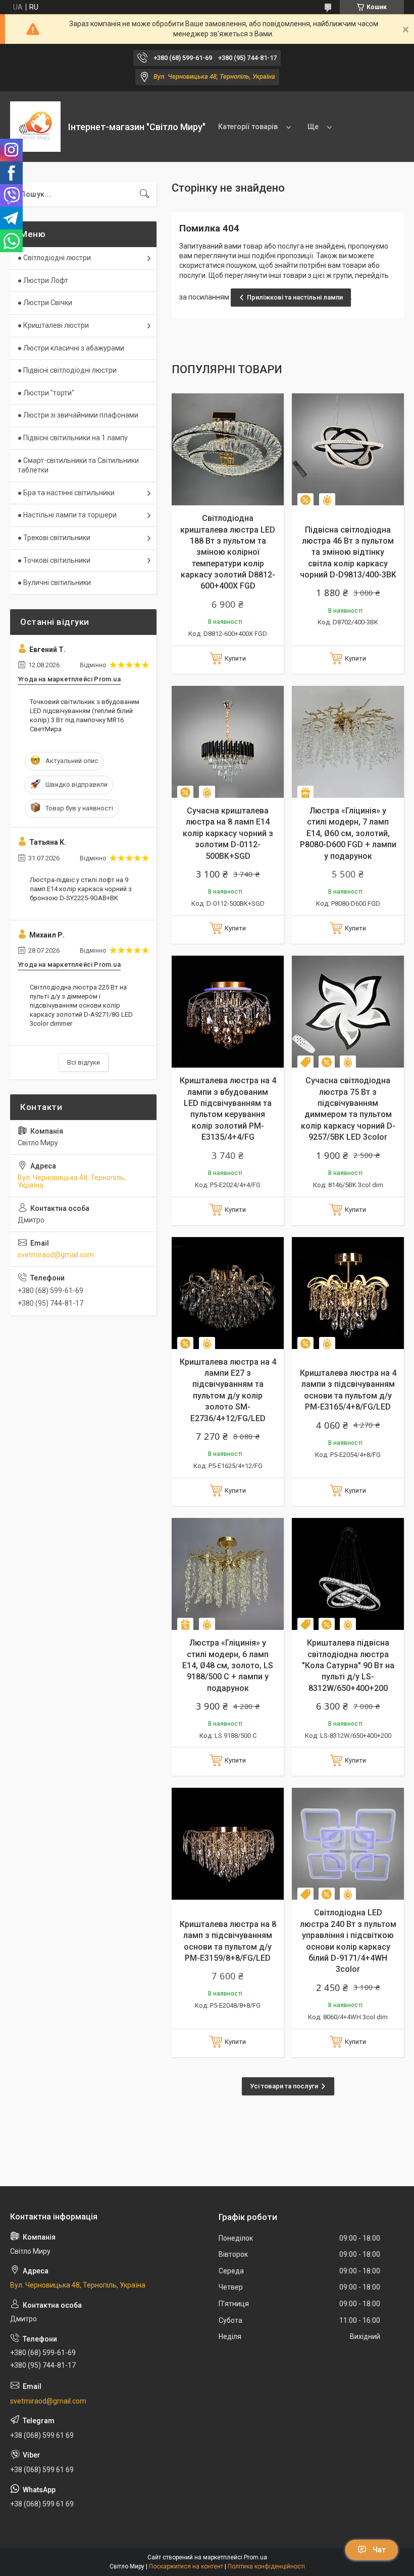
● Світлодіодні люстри (54, 258)
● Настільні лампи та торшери (67, 515)
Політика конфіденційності (266, 2566)
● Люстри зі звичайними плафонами (78, 415)
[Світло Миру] (35, 127)
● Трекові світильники (54, 538)
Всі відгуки (84, 1062)
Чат (379, 2550)
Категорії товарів (248, 127)
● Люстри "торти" (46, 393)
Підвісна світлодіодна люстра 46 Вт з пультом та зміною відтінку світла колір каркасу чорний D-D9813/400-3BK (348, 552)
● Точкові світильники (54, 560)
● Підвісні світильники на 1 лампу (73, 438)
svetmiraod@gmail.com (56, 1255)
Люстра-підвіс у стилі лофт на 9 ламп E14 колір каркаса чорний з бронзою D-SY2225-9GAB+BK (81, 889)
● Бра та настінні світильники (66, 493)
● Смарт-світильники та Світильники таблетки (78, 465)
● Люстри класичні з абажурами (71, 348)
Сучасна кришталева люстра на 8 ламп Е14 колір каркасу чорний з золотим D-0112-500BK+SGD (228, 833)
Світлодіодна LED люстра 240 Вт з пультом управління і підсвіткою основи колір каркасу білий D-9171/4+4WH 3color (348, 1941)
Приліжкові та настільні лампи (295, 297)
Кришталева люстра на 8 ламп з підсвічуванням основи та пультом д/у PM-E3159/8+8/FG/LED (228, 1941)
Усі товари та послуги (284, 2086)
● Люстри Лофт (43, 280)
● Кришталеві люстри (53, 325)
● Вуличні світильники (54, 582)
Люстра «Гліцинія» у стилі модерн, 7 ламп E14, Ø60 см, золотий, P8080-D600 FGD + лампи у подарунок (348, 833)
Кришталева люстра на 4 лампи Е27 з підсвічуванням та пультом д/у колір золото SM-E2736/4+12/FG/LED (228, 1390)
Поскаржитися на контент (186, 2566)
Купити (235, 658)
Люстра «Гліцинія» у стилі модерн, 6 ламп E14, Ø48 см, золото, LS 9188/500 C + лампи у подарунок (228, 1665)
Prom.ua (255, 2557)
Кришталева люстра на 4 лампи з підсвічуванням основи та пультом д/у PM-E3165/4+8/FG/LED (348, 1390)
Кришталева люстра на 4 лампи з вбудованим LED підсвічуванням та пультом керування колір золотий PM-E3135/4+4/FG (228, 1109)
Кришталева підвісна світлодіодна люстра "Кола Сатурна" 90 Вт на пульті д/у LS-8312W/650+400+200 (348, 1665)
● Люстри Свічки (45, 303)
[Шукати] (144, 194)
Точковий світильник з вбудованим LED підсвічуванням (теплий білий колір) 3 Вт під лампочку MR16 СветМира (85, 716)
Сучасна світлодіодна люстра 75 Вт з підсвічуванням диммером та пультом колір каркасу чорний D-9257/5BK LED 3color (348, 1109)
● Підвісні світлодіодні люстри (67, 370)
